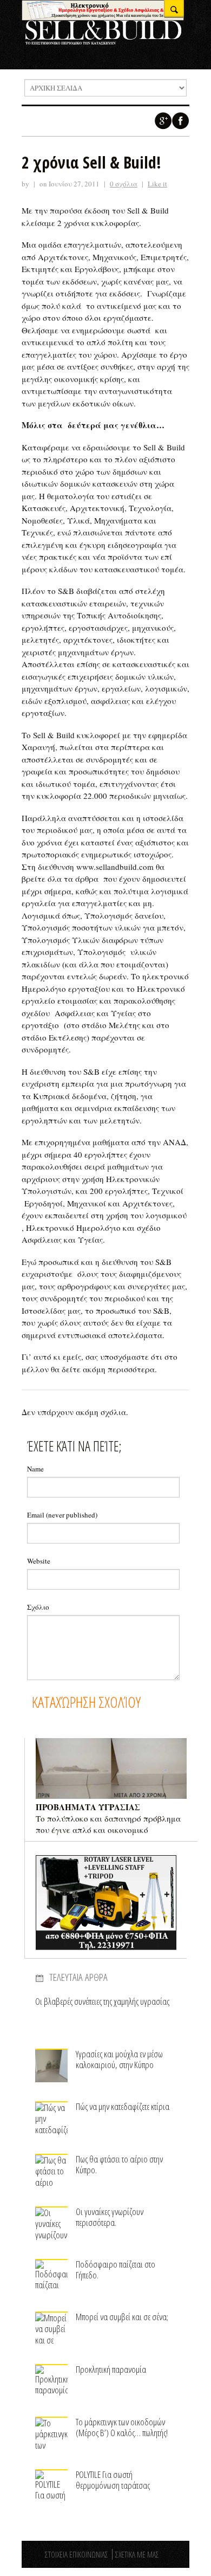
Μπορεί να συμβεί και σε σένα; (122, 2317)
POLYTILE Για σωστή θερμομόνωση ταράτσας (113, 2480)
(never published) (62, 1515)
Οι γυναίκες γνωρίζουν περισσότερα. (110, 2217)
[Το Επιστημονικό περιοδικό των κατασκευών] (103, 41)
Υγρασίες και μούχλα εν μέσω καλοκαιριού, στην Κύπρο (119, 2059)
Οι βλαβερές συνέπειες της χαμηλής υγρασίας (102, 2001)
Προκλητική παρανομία (111, 2369)
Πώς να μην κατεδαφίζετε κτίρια (123, 2106)
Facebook (181, 121)
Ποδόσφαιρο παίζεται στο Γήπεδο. (116, 2270)
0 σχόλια (124, 184)
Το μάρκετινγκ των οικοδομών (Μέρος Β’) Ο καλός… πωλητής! (122, 2427)
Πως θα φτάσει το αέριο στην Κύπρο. (119, 2164)
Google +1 (163, 121)
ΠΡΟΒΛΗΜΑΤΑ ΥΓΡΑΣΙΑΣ (88, 1807)
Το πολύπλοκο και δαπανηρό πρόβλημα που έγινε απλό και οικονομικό (108, 1824)
